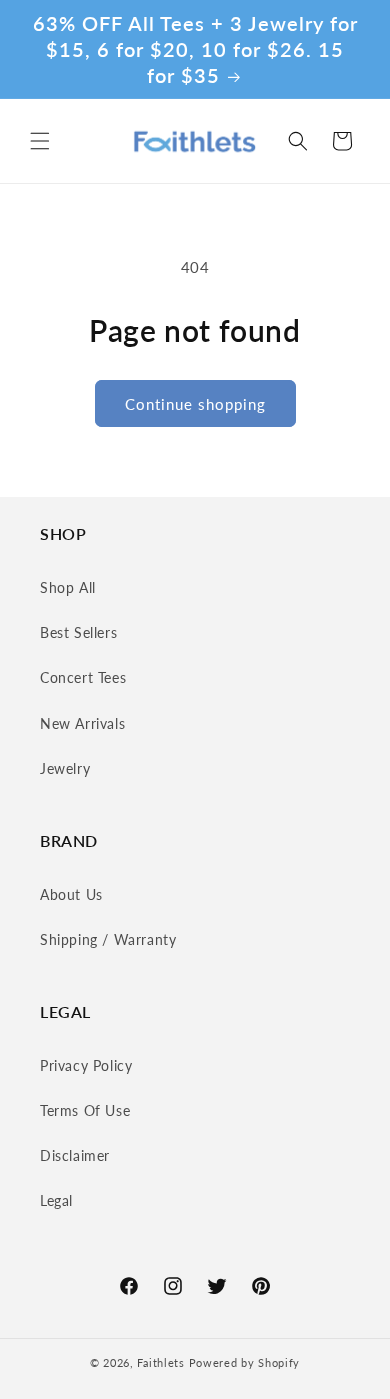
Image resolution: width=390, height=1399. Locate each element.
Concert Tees (83, 677)
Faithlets (160, 1362)
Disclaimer (75, 1155)
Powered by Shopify (245, 1362)
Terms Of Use (85, 1110)
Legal (56, 1200)
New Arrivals (82, 723)
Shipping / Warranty (108, 939)
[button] (40, 141)
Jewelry (65, 768)
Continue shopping (195, 404)
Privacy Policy (86, 1065)
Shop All (68, 587)
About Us (71, 894)
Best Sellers (78, 632)
